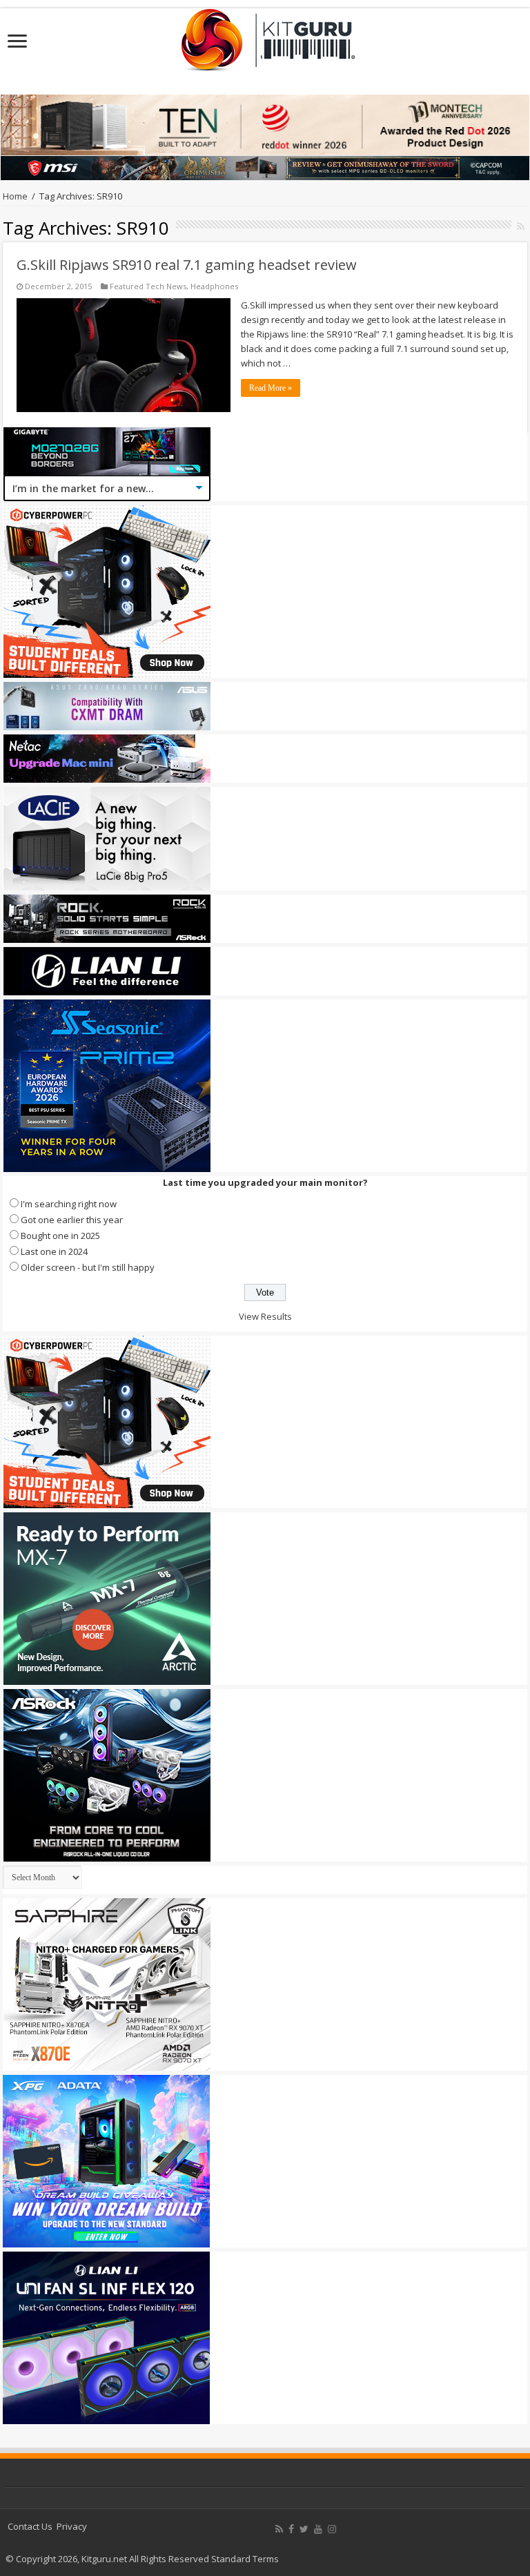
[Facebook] (291, 2529)
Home (15, 196)
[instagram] (332, 2529)
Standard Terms (245, 2559)
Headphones (214, 286)
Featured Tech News (148, 286)
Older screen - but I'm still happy (88, 1267)
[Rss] (279, 2529)
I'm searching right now (69, 1204)
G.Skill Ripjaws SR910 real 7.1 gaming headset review (187, 265)
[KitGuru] (265, 35)
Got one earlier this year (72, 1220)
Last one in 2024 (54, 1251)
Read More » (271, 388)
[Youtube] (318, 2529)
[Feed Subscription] (521, 226)
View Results (265, 1316)
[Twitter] (304, 2529)
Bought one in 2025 (60, 1236)
